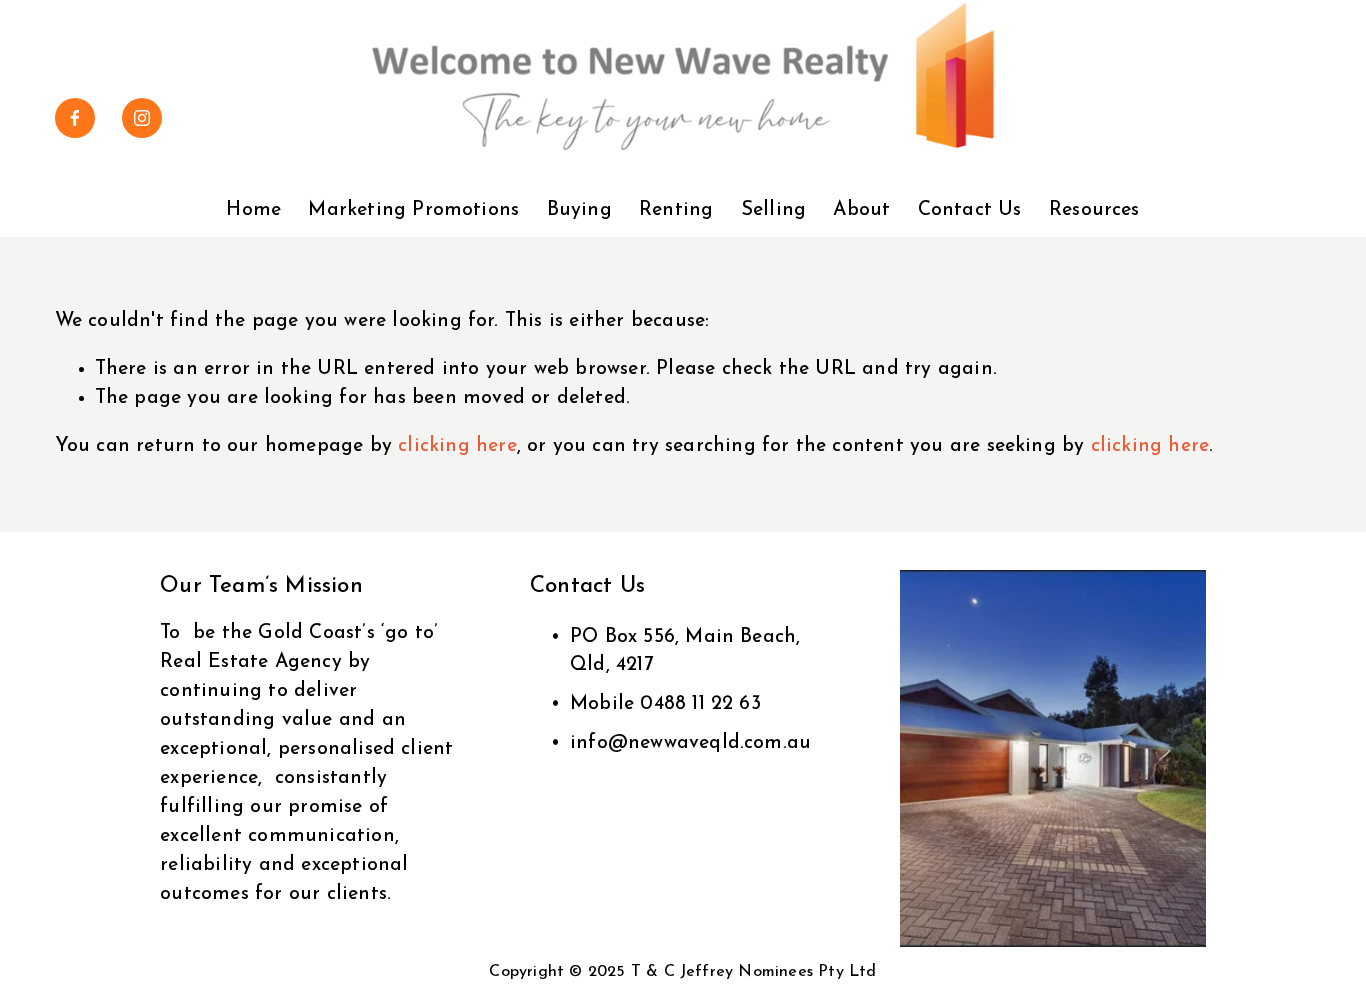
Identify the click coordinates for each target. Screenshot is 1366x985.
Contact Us (970, 210)
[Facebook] (75, 118)
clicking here (457, 446)
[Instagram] (142, 118)
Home (253, 210)
